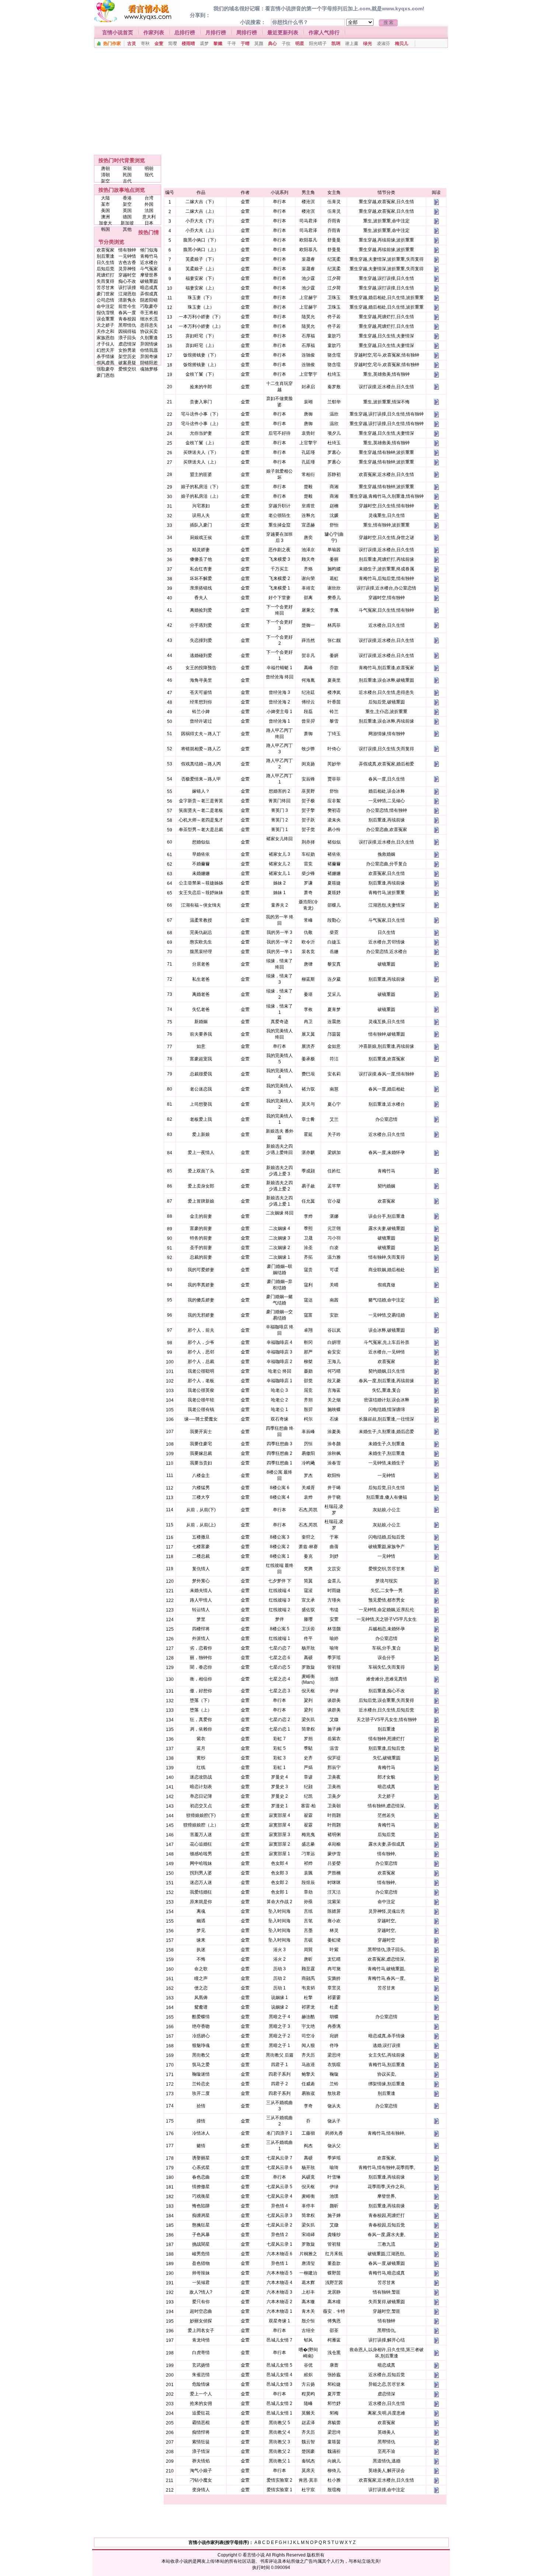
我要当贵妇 (201, 1463)
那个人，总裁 (201, 1362)
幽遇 (201, 1921)
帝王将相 (149, 313)
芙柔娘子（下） (201, 259)
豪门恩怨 (105, 375)
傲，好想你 (201, 1691)
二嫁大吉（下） (201, 202)
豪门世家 (105, 294)
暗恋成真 (149, 288)
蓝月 (201, 1748)
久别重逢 (149, 338)
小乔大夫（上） (201, 230)
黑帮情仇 (127, 325)
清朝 (105, 175)
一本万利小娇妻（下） (201, 317)
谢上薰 (352, 44)
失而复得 (105, 281)
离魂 (201, 1911)
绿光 (368, 44)
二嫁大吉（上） (201, 211)
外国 (149, 204)
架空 (105, 181)
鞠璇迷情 (201, 2074)
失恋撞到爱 (201, 640)
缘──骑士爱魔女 (201, 1419)
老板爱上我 (201, 1119)
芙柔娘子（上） (201, 269)
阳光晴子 (318, 44)
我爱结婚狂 (201, 1892)
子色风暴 (201, 2235)
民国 (127, 175)
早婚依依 (201, 854)
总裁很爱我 (201, 1074)
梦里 (201, 1619)
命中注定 (105, 306)
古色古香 (127, 263)
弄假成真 (149, 294)
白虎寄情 (201, 2353)
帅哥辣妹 (201, 2273)
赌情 (201, 2146)
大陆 (105, 198)
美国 (105, 211)
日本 (149, 223)
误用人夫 (201, 515)
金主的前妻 (201, 1216)
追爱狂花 (201, 2413)
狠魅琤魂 (201, 2045)
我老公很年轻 (201, 1400)
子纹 (286, 44)
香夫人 (201, 598)
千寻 (232, 44)
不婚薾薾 (201, 864)
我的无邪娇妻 (201, 1315)
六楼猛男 (201, 1488)
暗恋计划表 (201, 1787)
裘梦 (204, 44)
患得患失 (149, 325)
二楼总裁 (201, 1556)
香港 (127, 198)
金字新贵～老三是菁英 (201, 801)
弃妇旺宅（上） (201, 345)
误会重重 (105, 319)
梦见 (201, 1930)
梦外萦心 (201, 1581)
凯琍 (336, 44)
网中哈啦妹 (201, 1863)
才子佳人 (105, 344)
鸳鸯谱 (201, 2007)
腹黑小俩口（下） (201, 240)
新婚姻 (201, 1022)
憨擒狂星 (201, 2225)
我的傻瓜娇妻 (201, 1300)
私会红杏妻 (201, 569)
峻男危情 (201, 2254)
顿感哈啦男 (201, 1854)
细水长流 (149, 319)
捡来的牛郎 (201, 387)
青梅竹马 (149, 256)
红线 (201, 1767)
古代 (127, 181)
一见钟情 (127, 256)
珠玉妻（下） (201, 298)
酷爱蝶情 (201, 2017)
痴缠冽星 (201, 2215)
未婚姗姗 (201, 873)
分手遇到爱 (201, 625)
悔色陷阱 (201, 2206)
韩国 (105, 229)
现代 (149, 175)
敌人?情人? (201, 2292)
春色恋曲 (201, 2177)
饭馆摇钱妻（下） (201, 355)
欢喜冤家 (105, 250)
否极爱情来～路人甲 (201, 779)
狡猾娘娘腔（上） (201, 1825)
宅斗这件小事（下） (201, 414)
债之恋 (201, 1988)
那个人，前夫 (201, 1330)
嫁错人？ (201, 791)
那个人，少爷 (201, 1342)
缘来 (201, 1940)
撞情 (201, 2121)
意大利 (149, 217)
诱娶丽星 (201, 2158)
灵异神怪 (127, 269)
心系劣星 (201, 2167)
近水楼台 (149, 263)
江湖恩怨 (127, 294)
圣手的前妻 (201, 1248)
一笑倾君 (201, 2283)
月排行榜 (216, 32)
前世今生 (127, 306)
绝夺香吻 (201, 2026)
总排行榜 (185, 32)
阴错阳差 (149, 363)
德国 (127, 217)
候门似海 (149, 250)
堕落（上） (201, 1710)
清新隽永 (127, 300)
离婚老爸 (201, 994)
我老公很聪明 (201, 1371)
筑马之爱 (201, 2065)
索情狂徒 (201, 2442)
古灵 (132, 44)
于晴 (245, 44)
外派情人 (201, 1638)
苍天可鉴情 (201, 692)
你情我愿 (149, 350)
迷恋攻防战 (201, 1777)
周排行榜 (247, 32)
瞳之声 (201, 1978)
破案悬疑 (127, 363)
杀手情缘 (105, 357)
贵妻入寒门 (201, 402)
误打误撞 (127, 288)
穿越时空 (127, 275)
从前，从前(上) (201, 1525)
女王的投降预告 (201, 668)
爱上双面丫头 (201, 1171)
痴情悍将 (201, 2432)
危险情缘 (201, 2384)
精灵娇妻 (201, 550)
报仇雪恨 (105, 313)
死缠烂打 (105, 275)
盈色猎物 (201, 2263)
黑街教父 (201, 2055)
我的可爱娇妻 (201, 1270)
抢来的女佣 (201, 2403)
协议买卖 (149, 331)
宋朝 (127, 168)
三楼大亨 (201, 1497)
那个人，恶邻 (201, 1352)
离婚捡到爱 (201, 610)
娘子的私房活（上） (201, 496)
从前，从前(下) (201, 1510)
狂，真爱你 (201, 1720)
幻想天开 (105, 350)
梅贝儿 (402, 44)
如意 (201, 1046)
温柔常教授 (201, 920)
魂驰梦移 (149, 369)
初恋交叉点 (201, 1806)
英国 (127, 211)
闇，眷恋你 (201, 1667)
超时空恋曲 (201, 2311)
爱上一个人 (201, 2394)
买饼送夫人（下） (201, 452)
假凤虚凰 (105, 363)
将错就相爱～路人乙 (201, 749)
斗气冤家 (149, 269)
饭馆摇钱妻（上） (201, 365)
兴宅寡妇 (201, 506)
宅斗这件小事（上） (201, 424)
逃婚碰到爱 (201, 656)
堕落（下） (201, 1700)
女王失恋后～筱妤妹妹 (201, 893)
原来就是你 (201, 1902)
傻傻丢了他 (201, 559)
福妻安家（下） (201, 278)
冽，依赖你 (201, 1729)
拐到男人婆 (201, 1873)
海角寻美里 (201, 680)
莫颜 (259, 44)
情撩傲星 (201, 2187)
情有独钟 (127, 250)
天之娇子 (105, 325)
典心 (272, 44)
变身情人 (201, 2490)
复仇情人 (201, 1569)
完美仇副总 (201, 932)
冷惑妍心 (201, 2036)
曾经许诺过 (201, 721)
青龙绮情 (201, 2340)
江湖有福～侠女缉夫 (201, 905)
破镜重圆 (149, 281)
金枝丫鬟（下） (201, 374)
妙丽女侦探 (201, 2321)
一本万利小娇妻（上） (201, 326)
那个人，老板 (201, 1381)
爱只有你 (201, 2302)
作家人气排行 (324, 32)
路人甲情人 (201, 1600)
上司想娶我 (201, 1104)
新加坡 (127, 223)
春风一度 (127, 313)
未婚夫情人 (201, 1591)
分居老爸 (201, 964)
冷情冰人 (201, 2133)
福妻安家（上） (201, 288)
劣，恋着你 (201, 1648)
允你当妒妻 (201, 433)
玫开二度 (201, 2093)
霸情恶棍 (201, 2423)
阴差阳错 (149, 300)
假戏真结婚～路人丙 (201, 764)
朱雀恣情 (201, 2375)
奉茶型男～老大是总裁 (201, 830)
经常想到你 (201, 702)
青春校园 (127, 319)
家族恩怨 (105, 338)
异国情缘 (149, 344)
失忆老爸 (201, 1009)
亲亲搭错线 (201, 588)
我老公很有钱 (201, 1409)
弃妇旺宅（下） (201, 336)
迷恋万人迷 (201, 1883)
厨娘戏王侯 (201, 538)
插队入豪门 (201, 525)
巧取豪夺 (149, 306)
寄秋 (145, 44)
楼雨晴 (188, 44)
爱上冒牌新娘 (201, 1201)
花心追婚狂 (201, 1844)
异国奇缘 (149, 357)
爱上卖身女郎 (201, 1186)
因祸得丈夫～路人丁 (201, 734)
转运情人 (201, 1610)
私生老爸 (201, 979)
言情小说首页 (118, 32)
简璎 (173, 44)
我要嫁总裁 (201, 1453)
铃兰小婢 (201, 712)
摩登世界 (149, 275)
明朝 (149, 168)
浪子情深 (201, 2451)
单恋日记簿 (201, 1796)
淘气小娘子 (201, 2471)
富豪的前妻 (201, 1228)
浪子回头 (127, 338)
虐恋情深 (127, 344)
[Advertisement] (268, 101)
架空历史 (127, 357)
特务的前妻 (201, 1238)
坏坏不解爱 (201, 578)
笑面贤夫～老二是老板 (201, 810)
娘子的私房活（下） (201, 487)
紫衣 (201, 1739)
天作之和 (105, 331)
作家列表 (154, 32)
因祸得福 (127, 331)
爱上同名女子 (201, 2330)
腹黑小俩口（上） (201, 250)
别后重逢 (105, 256)
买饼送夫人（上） (201, 462)
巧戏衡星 (201, 2196)
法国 (149, 211)
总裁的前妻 (201, 1257)
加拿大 (105, 223)
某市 (105, 204)
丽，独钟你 (201, 1658)
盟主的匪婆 (201, 474)
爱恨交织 (127, 369)
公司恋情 (105, 300)
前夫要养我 (201, 1034)
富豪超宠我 (201, 1059)
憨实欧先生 (201, 942)
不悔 (201, 1959)
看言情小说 (254, 2555)
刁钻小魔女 (201, 2480)
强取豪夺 (105, 369)
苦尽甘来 (105, 288)
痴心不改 (127, 281)
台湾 (149, 198)
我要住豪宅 (201, 1444)
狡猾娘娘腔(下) (201, 1815)
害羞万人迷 (201, 1835)
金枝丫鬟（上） (201, 443)
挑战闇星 (201, 2244)
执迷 (201, 1950)
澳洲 (105, 217)
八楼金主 (201, 1475)
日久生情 (105, 263)
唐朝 (105, 168)
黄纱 (201, 1758)
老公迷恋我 (201, 1089)
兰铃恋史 (201, 2084)
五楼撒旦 (201, 1537)
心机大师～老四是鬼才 (201, 820)
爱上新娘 (201, 1134)
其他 (127, 229)
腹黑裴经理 (201, 952)
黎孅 (218, 44)
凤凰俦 (201, 1998)
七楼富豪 (201, 1547)
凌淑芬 (383, 44)
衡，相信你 (201, 1679)
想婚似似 (201, 842)
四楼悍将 (201, 1629)
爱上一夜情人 (201, 1153)
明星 (300, 44)
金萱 (159, 44)
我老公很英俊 (201, 1390)
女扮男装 (127, 350)
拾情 (201, 2106)
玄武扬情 (201, 2365)
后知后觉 (105, 269)
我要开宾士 (201, 1432)
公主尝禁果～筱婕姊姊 (201, 883)
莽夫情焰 (201, 2461)
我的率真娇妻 (201, 1285)
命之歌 (201, 1969)
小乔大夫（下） (201, 221)
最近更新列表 (283, 32)
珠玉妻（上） (201, 307)
